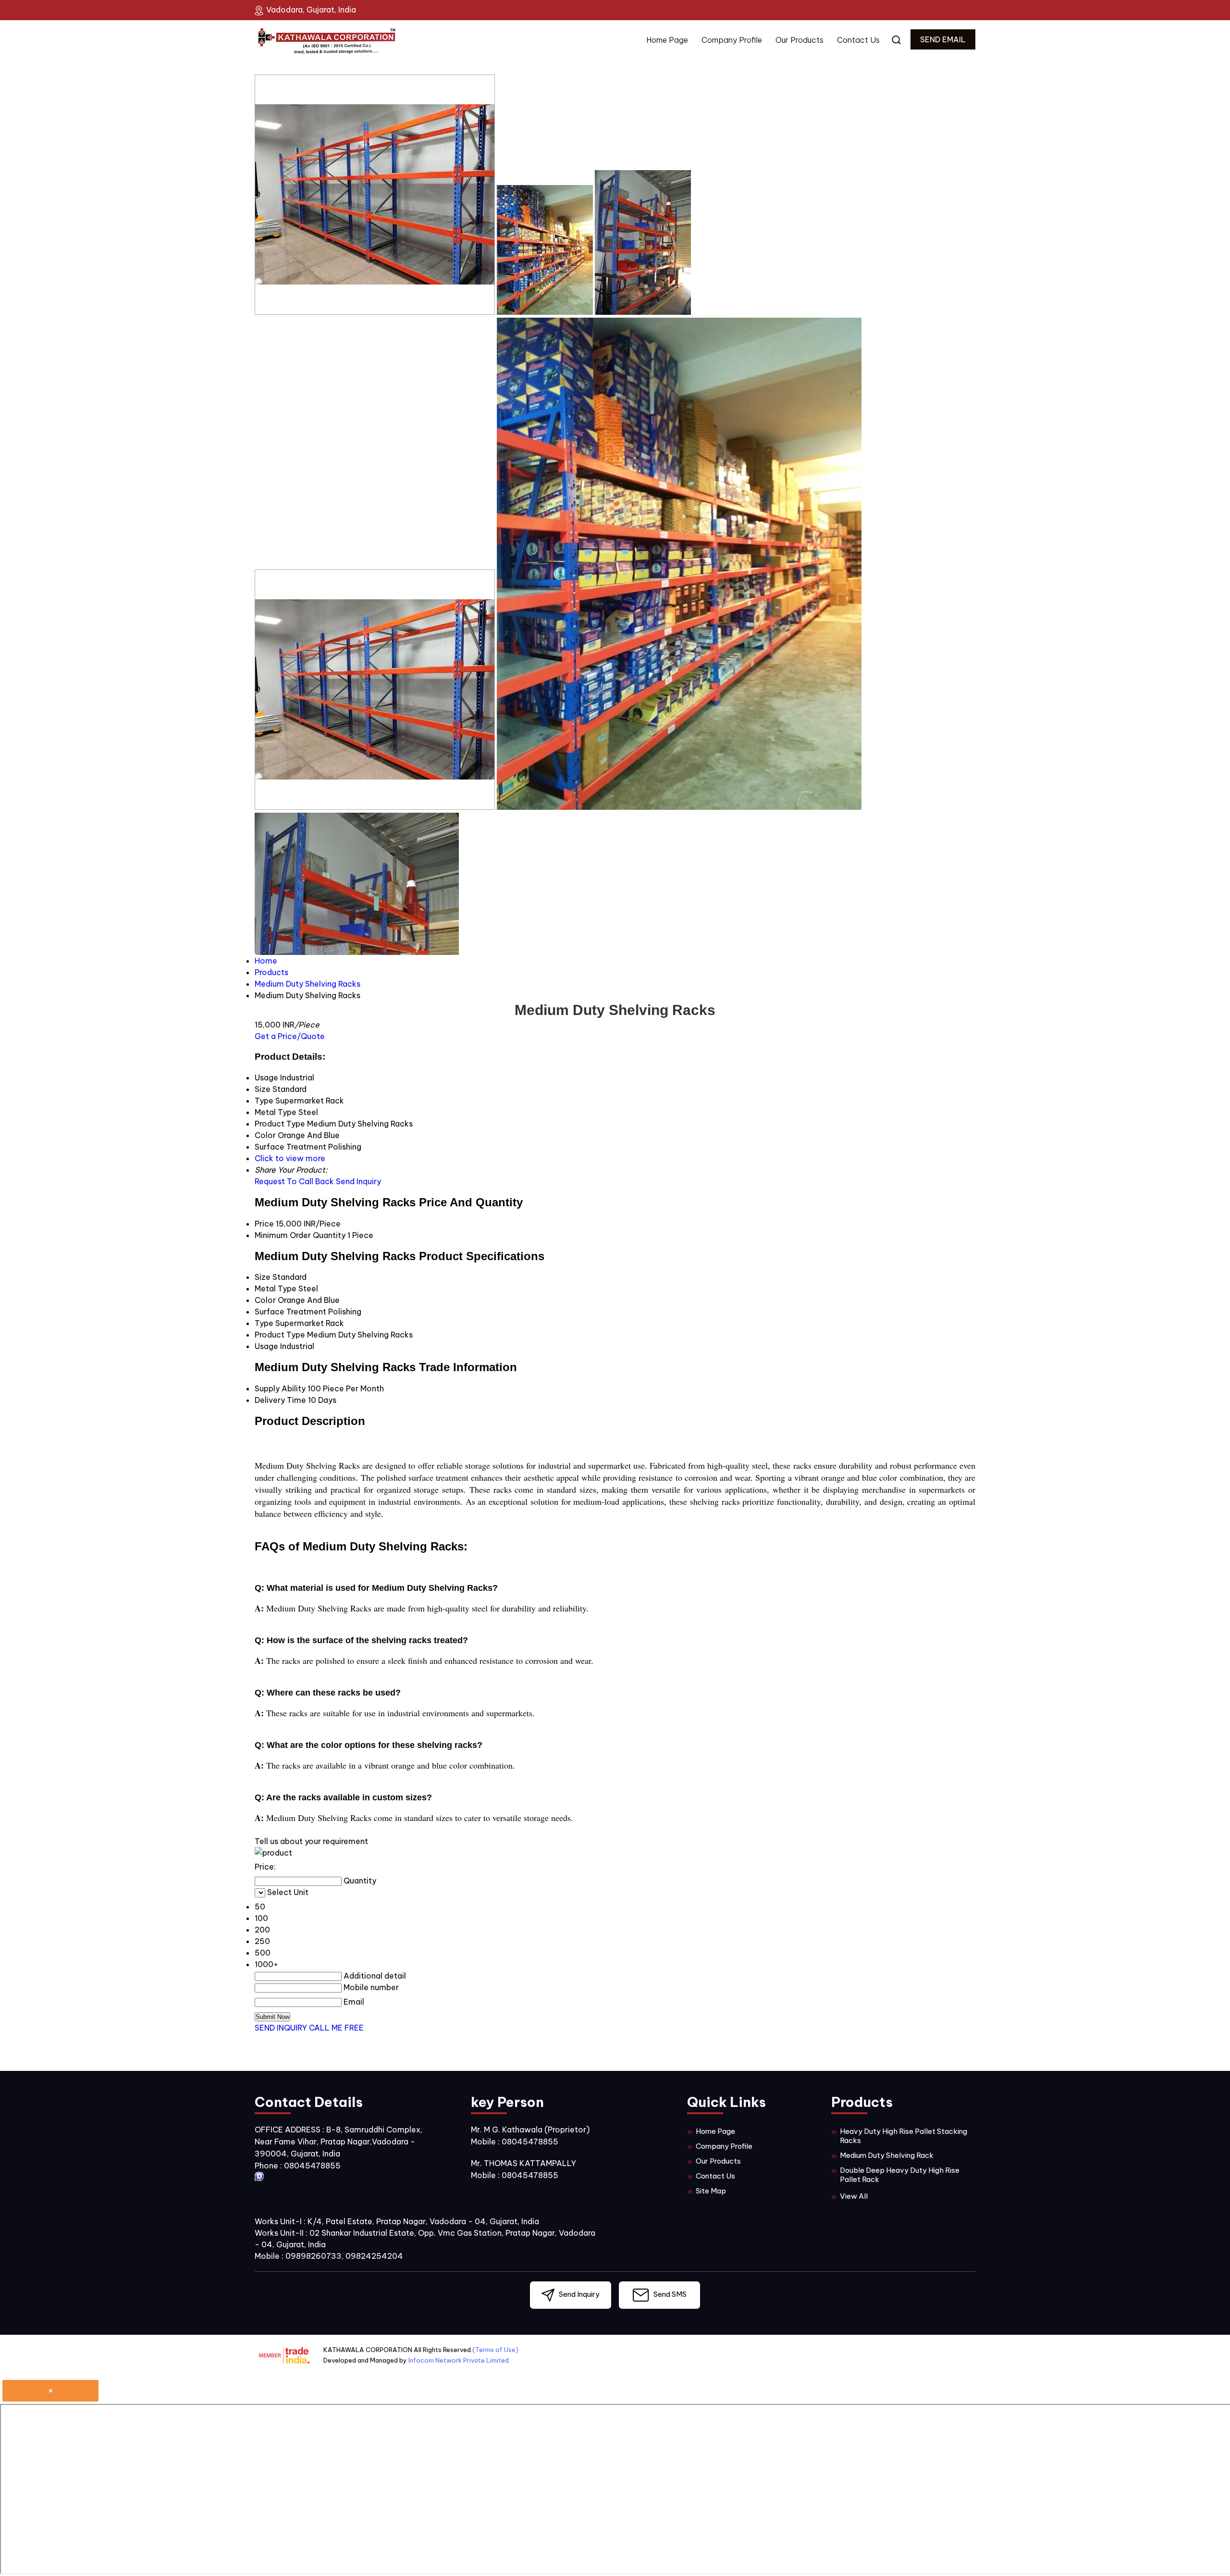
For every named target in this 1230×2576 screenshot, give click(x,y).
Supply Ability (280, 1388)
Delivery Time (280, 1400)
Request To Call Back (294, 1181)
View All (854, 2196)
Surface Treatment (290, 1312)
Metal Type (276, 1288)
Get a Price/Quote (290, 1036)
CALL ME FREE (336, 2028)
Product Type (280, 1335)
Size (263, 1277)
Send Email (943, 39)
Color (265, 1300)
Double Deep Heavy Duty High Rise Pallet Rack (900, 2175)
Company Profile (732, 40)
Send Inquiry (358, 1181)
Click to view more (290, 1158)
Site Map (711, 2191)
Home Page (667, 40)
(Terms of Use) (495, 2350)
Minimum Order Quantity (300, 1235)
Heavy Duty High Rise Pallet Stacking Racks (904, 2136)
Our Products (799, 40)
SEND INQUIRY (281, 2028)
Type (264, 1323)
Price (264, 1224)
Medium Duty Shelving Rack (887, 2155)
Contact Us (858, 40)
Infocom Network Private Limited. (459, 2360)
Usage (266, 1346)
